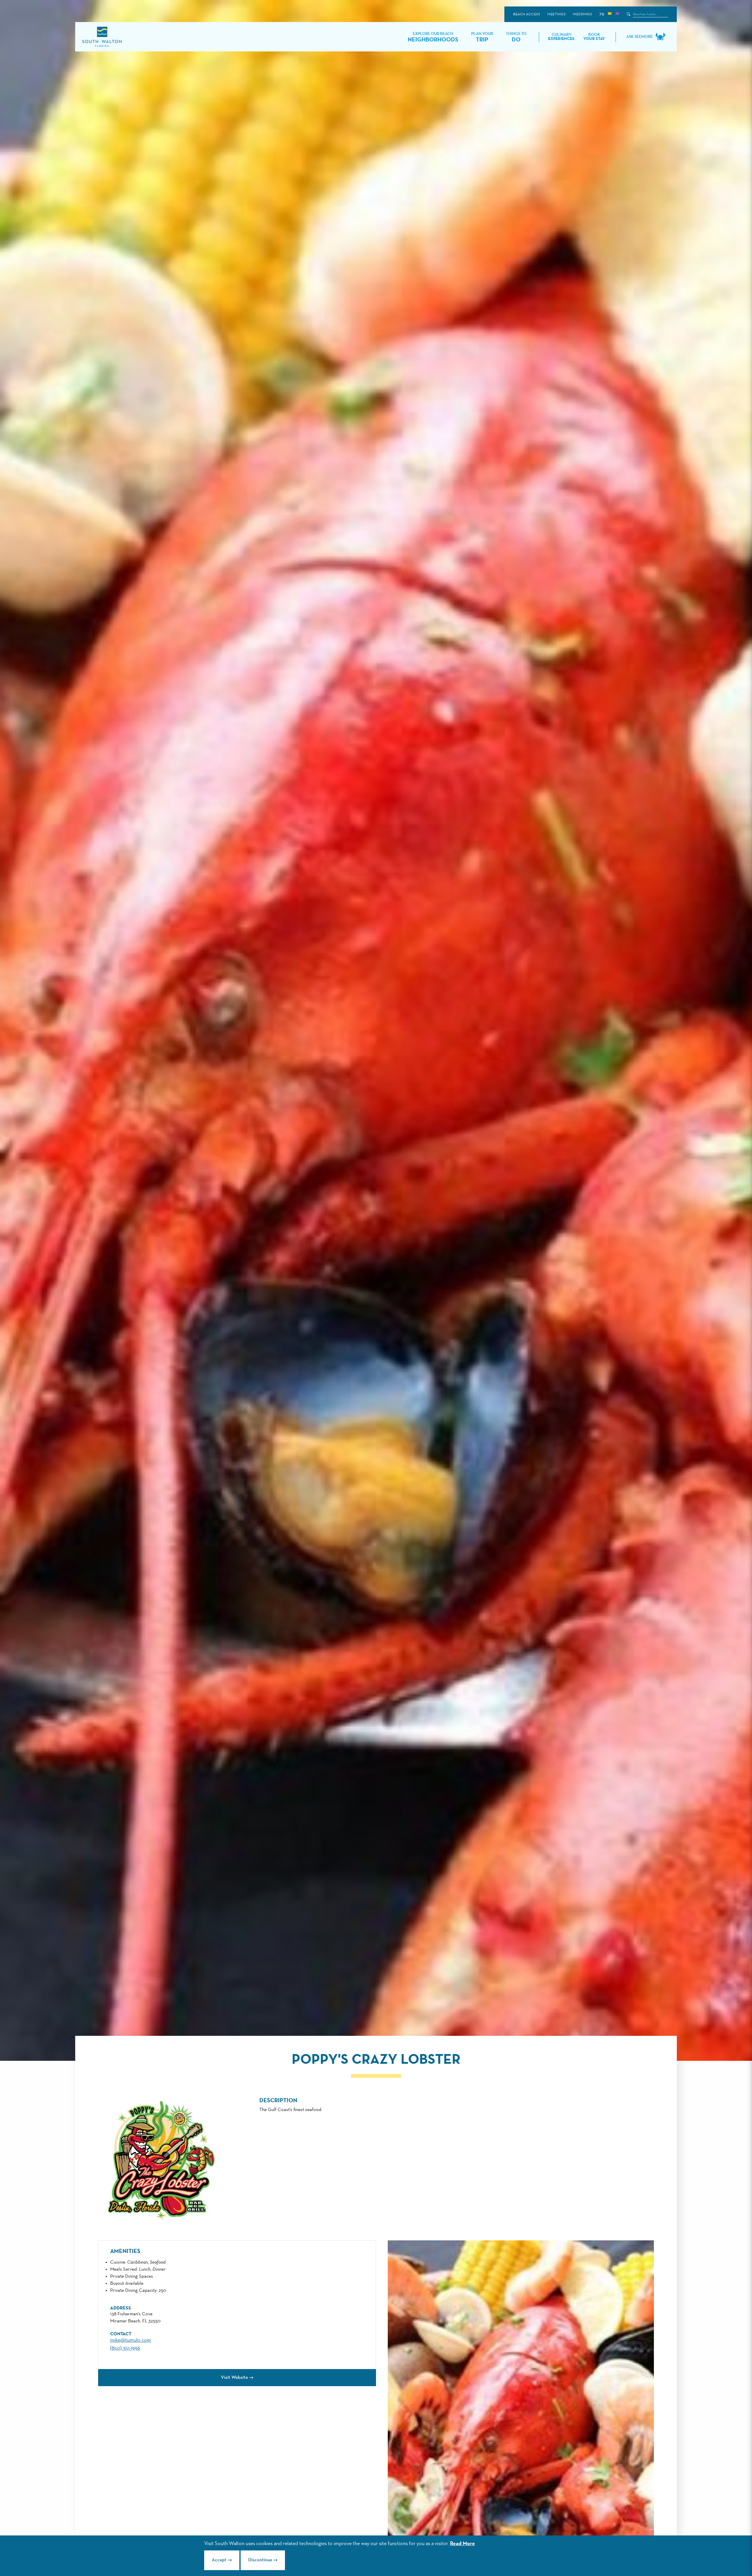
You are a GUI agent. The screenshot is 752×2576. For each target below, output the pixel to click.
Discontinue (260, 2560)
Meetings (556, 14)
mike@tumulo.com (131, 2340)
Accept (219, 2560)
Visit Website (234, 2378)
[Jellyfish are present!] (617, 14)
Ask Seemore (639, 37)
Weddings (582, 14)
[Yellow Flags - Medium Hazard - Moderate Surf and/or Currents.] (610, 14)
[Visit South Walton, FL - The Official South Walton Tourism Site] (102, 37)
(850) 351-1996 (125, 2348)
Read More (463, 2544)
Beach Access (527, 14)
